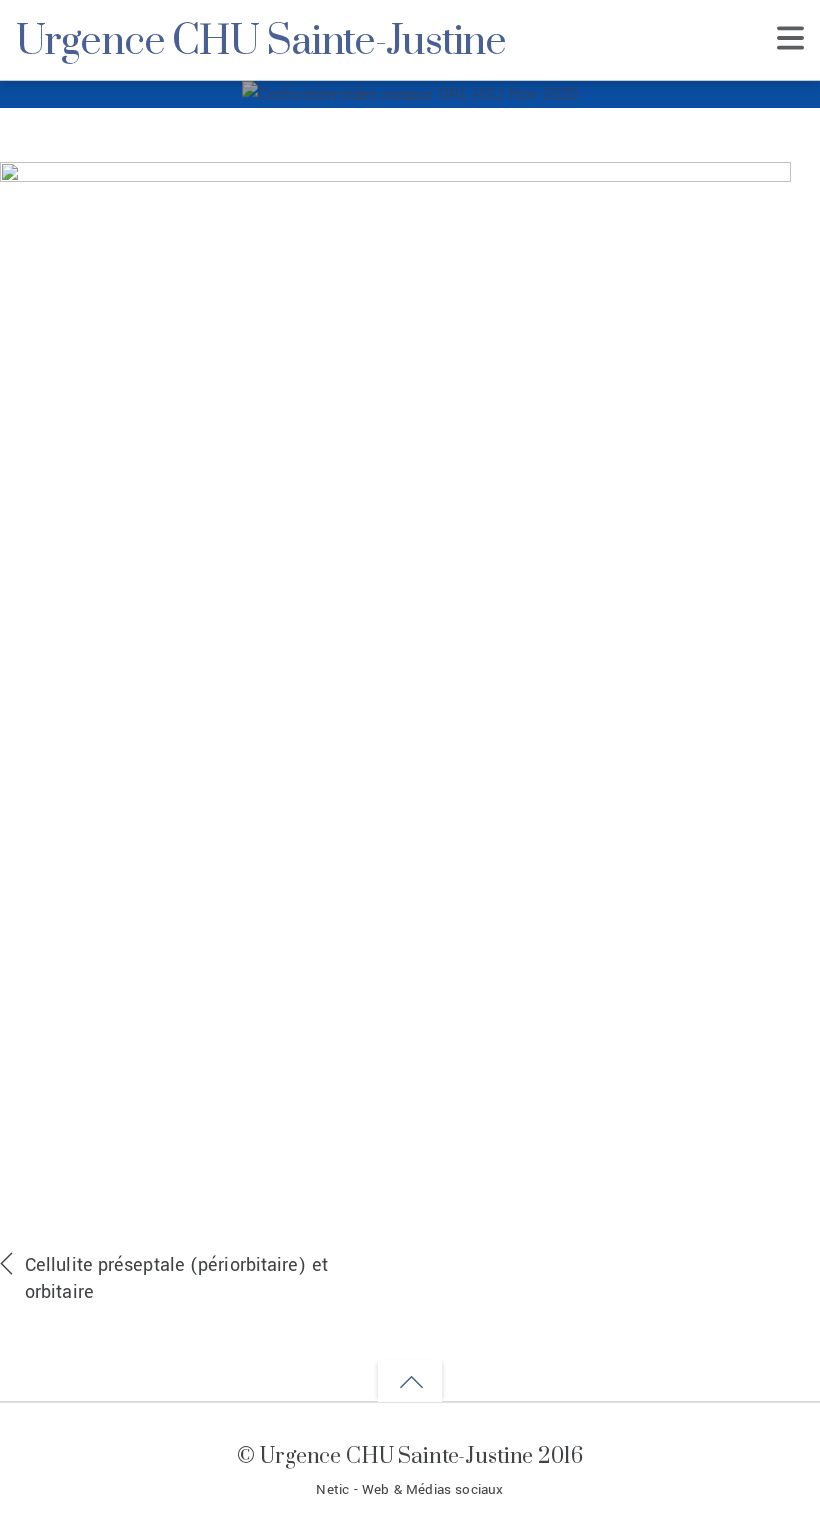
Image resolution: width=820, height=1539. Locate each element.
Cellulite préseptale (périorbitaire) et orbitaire (176, 1278)
